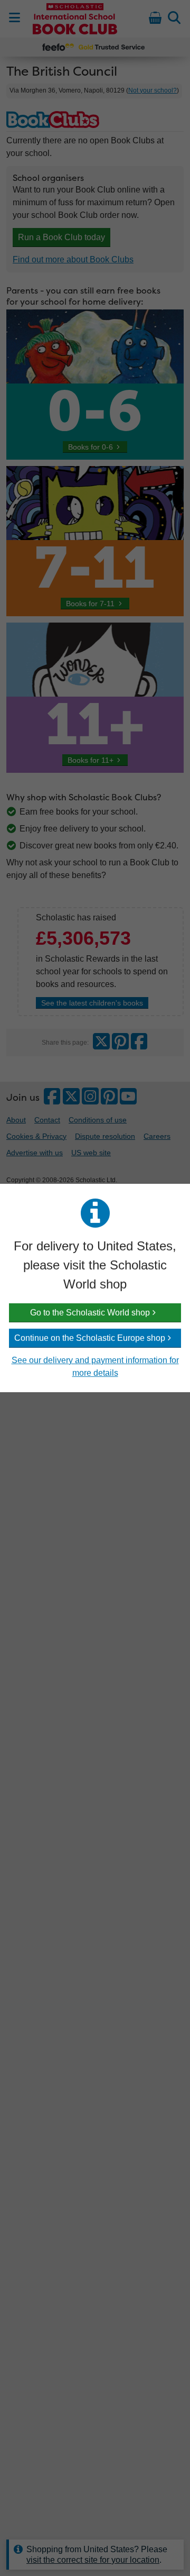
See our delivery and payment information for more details (95, 1367)
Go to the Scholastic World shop (90, 1313)
